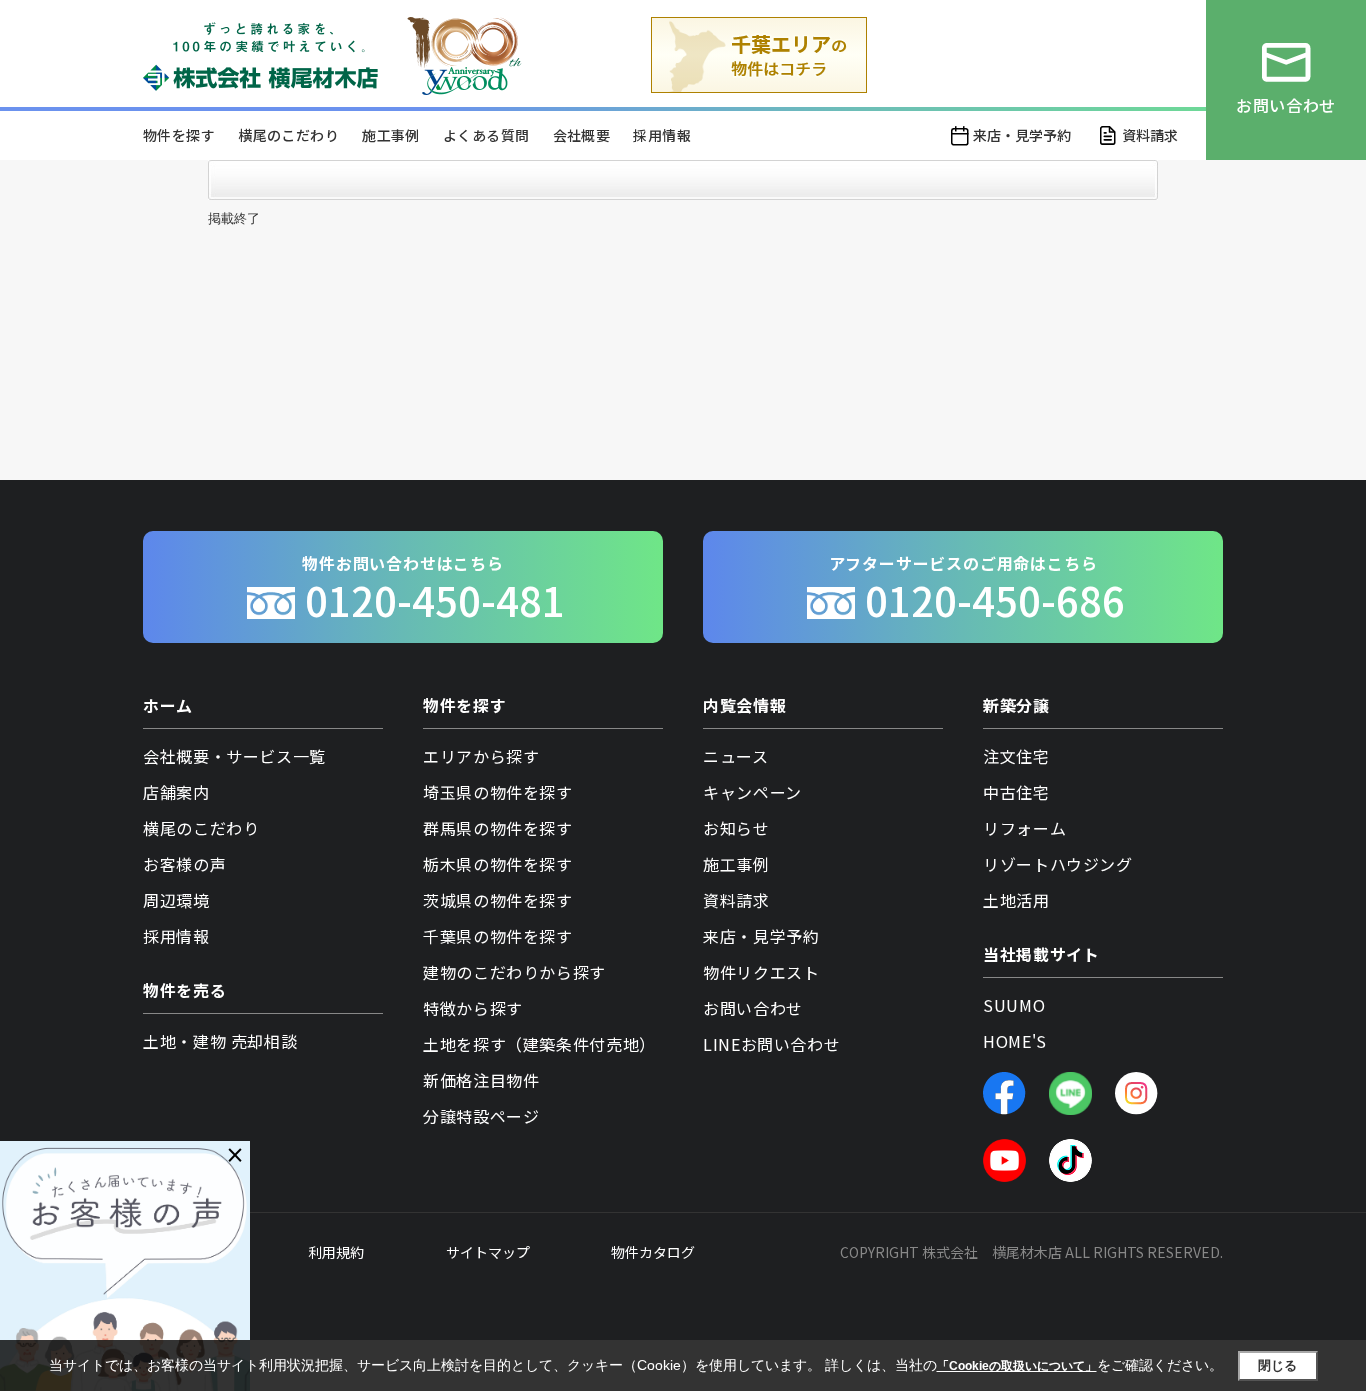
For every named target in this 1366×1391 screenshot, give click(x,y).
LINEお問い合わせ (771, 1044)
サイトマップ (488, 1252)
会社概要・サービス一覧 (234, 756)
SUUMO (1014, 1005)
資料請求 (1150, 135)
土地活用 (1016, 900)
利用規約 (336, 1252)
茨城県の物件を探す (498, 900)
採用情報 (662, 135)
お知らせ (736, 828)
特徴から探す (473, 1008)
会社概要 (582, 135)
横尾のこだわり (288, 135)
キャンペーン (752, 792)
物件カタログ (653, 1252)
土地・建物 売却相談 (220, 1041)
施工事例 (391, 135)
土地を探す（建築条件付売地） (539, 1044)
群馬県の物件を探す (498, 828)
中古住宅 (1016, 792)
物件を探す (179, 135)
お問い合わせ (753, 1008)
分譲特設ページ (481, 1116)
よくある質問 (486, 135)
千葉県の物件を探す (498, 936)
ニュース (736, 756)
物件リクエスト (761, 972)
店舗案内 (176, 792)
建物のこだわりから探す (514, 972)
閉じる (1277, 1365)
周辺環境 (176, 900)
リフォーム (1024, 828)
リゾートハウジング (1058, 864)
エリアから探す (481, 756)
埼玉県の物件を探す (498, 792)
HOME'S (1015, 1041)
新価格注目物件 (481, 1080)
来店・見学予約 (1022, 135)
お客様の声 (184, 864)
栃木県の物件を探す (498, 864)
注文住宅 (1016, 756)
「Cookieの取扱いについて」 (1017, 1366)
